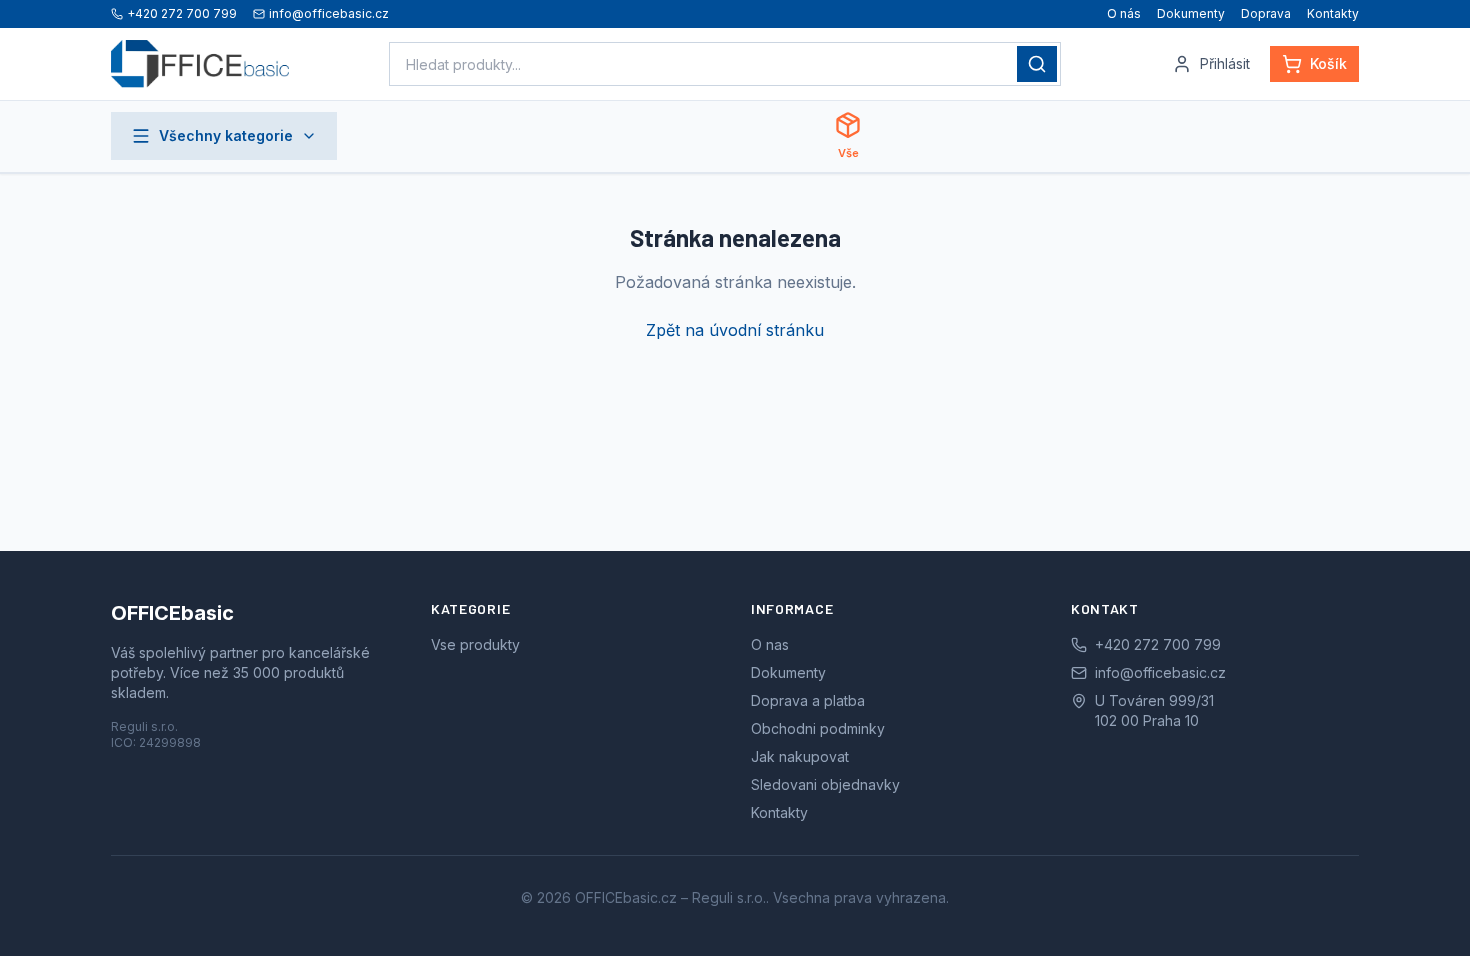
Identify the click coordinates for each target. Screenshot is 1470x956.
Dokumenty (1191, 13)
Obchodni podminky (818, 728)
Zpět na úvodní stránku (735, 330)
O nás (1124, 13)
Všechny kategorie (226, 135)
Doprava (1266, 13)
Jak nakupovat (800, 756)
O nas (770, 644)
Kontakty (1333, 13)
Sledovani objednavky (825, 784)
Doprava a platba (808, 700)
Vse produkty (475, 644)
